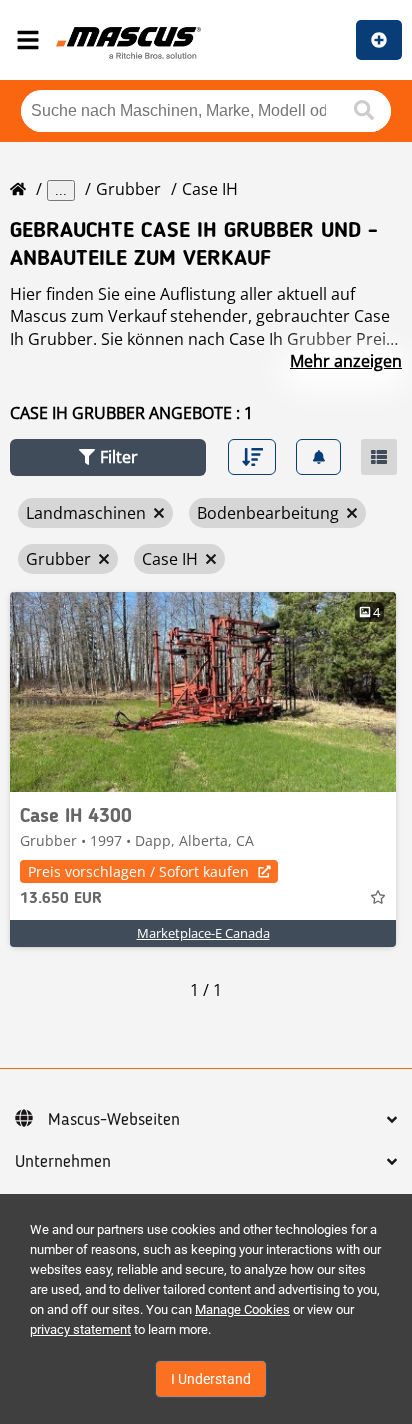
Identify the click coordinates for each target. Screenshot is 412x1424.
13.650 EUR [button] (61, 899)
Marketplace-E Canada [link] (203, 933)
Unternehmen (63, 1162)
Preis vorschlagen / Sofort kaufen (138, 871)
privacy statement (80, 1329)
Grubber (128, 189)
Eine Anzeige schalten (379, 40)
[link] (203, 692)
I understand (211, 1379)
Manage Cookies (242, 1309)
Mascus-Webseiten (114, 1120)
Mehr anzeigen (346, 361)
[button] (108, 457)
